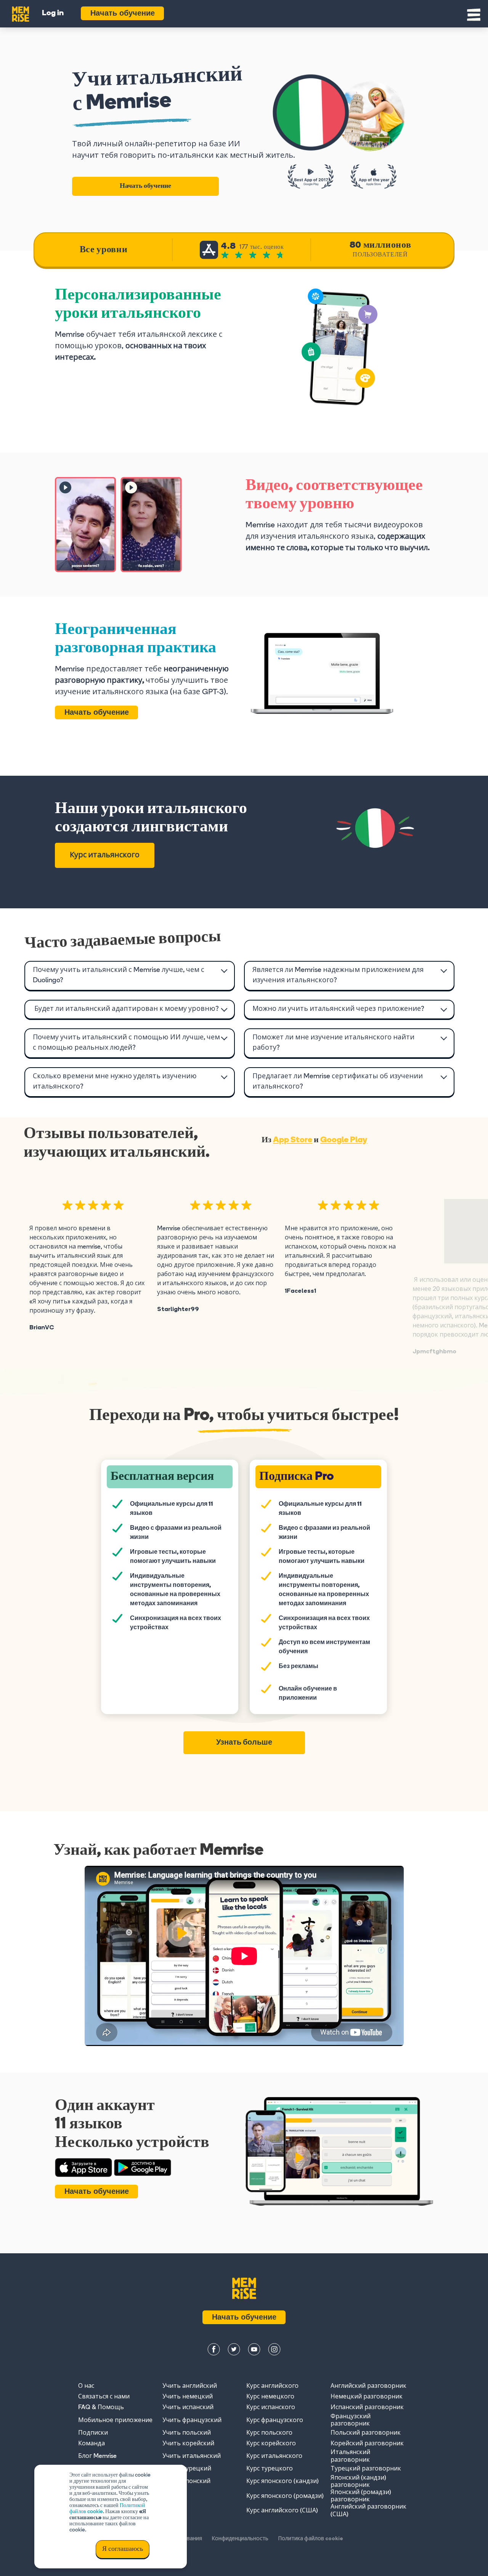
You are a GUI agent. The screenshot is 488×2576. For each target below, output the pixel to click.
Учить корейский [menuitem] (188, 2444)
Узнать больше (244, 1743)
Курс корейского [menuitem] (271, 2444)
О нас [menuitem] (86, 2386)
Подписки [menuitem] (93, 2433)
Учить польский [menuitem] (187, 2433)
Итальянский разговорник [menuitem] (350, 2456)
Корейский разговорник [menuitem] (367, 2444)
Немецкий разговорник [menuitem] (367, 2397)
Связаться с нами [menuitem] (104, 2397)
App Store (293, 1140)
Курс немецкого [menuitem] (270, 2397)
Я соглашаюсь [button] (123, 2549)
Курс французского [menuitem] (275, 2421)
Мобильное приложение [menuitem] (115, 2421)
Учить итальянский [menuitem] (192, 2456)
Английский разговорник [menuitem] (368, 2386)
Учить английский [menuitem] (190, 2386)
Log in (53, 13)
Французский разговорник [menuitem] (351, 2420)
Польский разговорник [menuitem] (366, 2433)
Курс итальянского (105, 855)
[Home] (21, 13)
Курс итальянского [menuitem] (274, 2456)
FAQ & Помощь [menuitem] (101, 2408)
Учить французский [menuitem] (192, 2421)
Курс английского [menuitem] (272, 2386)
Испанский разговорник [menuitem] (367, 2408)
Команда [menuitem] (91, 2444)
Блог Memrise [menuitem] (97, 2456)
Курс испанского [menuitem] (271, 2408)
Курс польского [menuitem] (269, 2433)
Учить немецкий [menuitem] (188, 2397)
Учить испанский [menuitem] (188, 2408)
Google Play (344, 1140)
